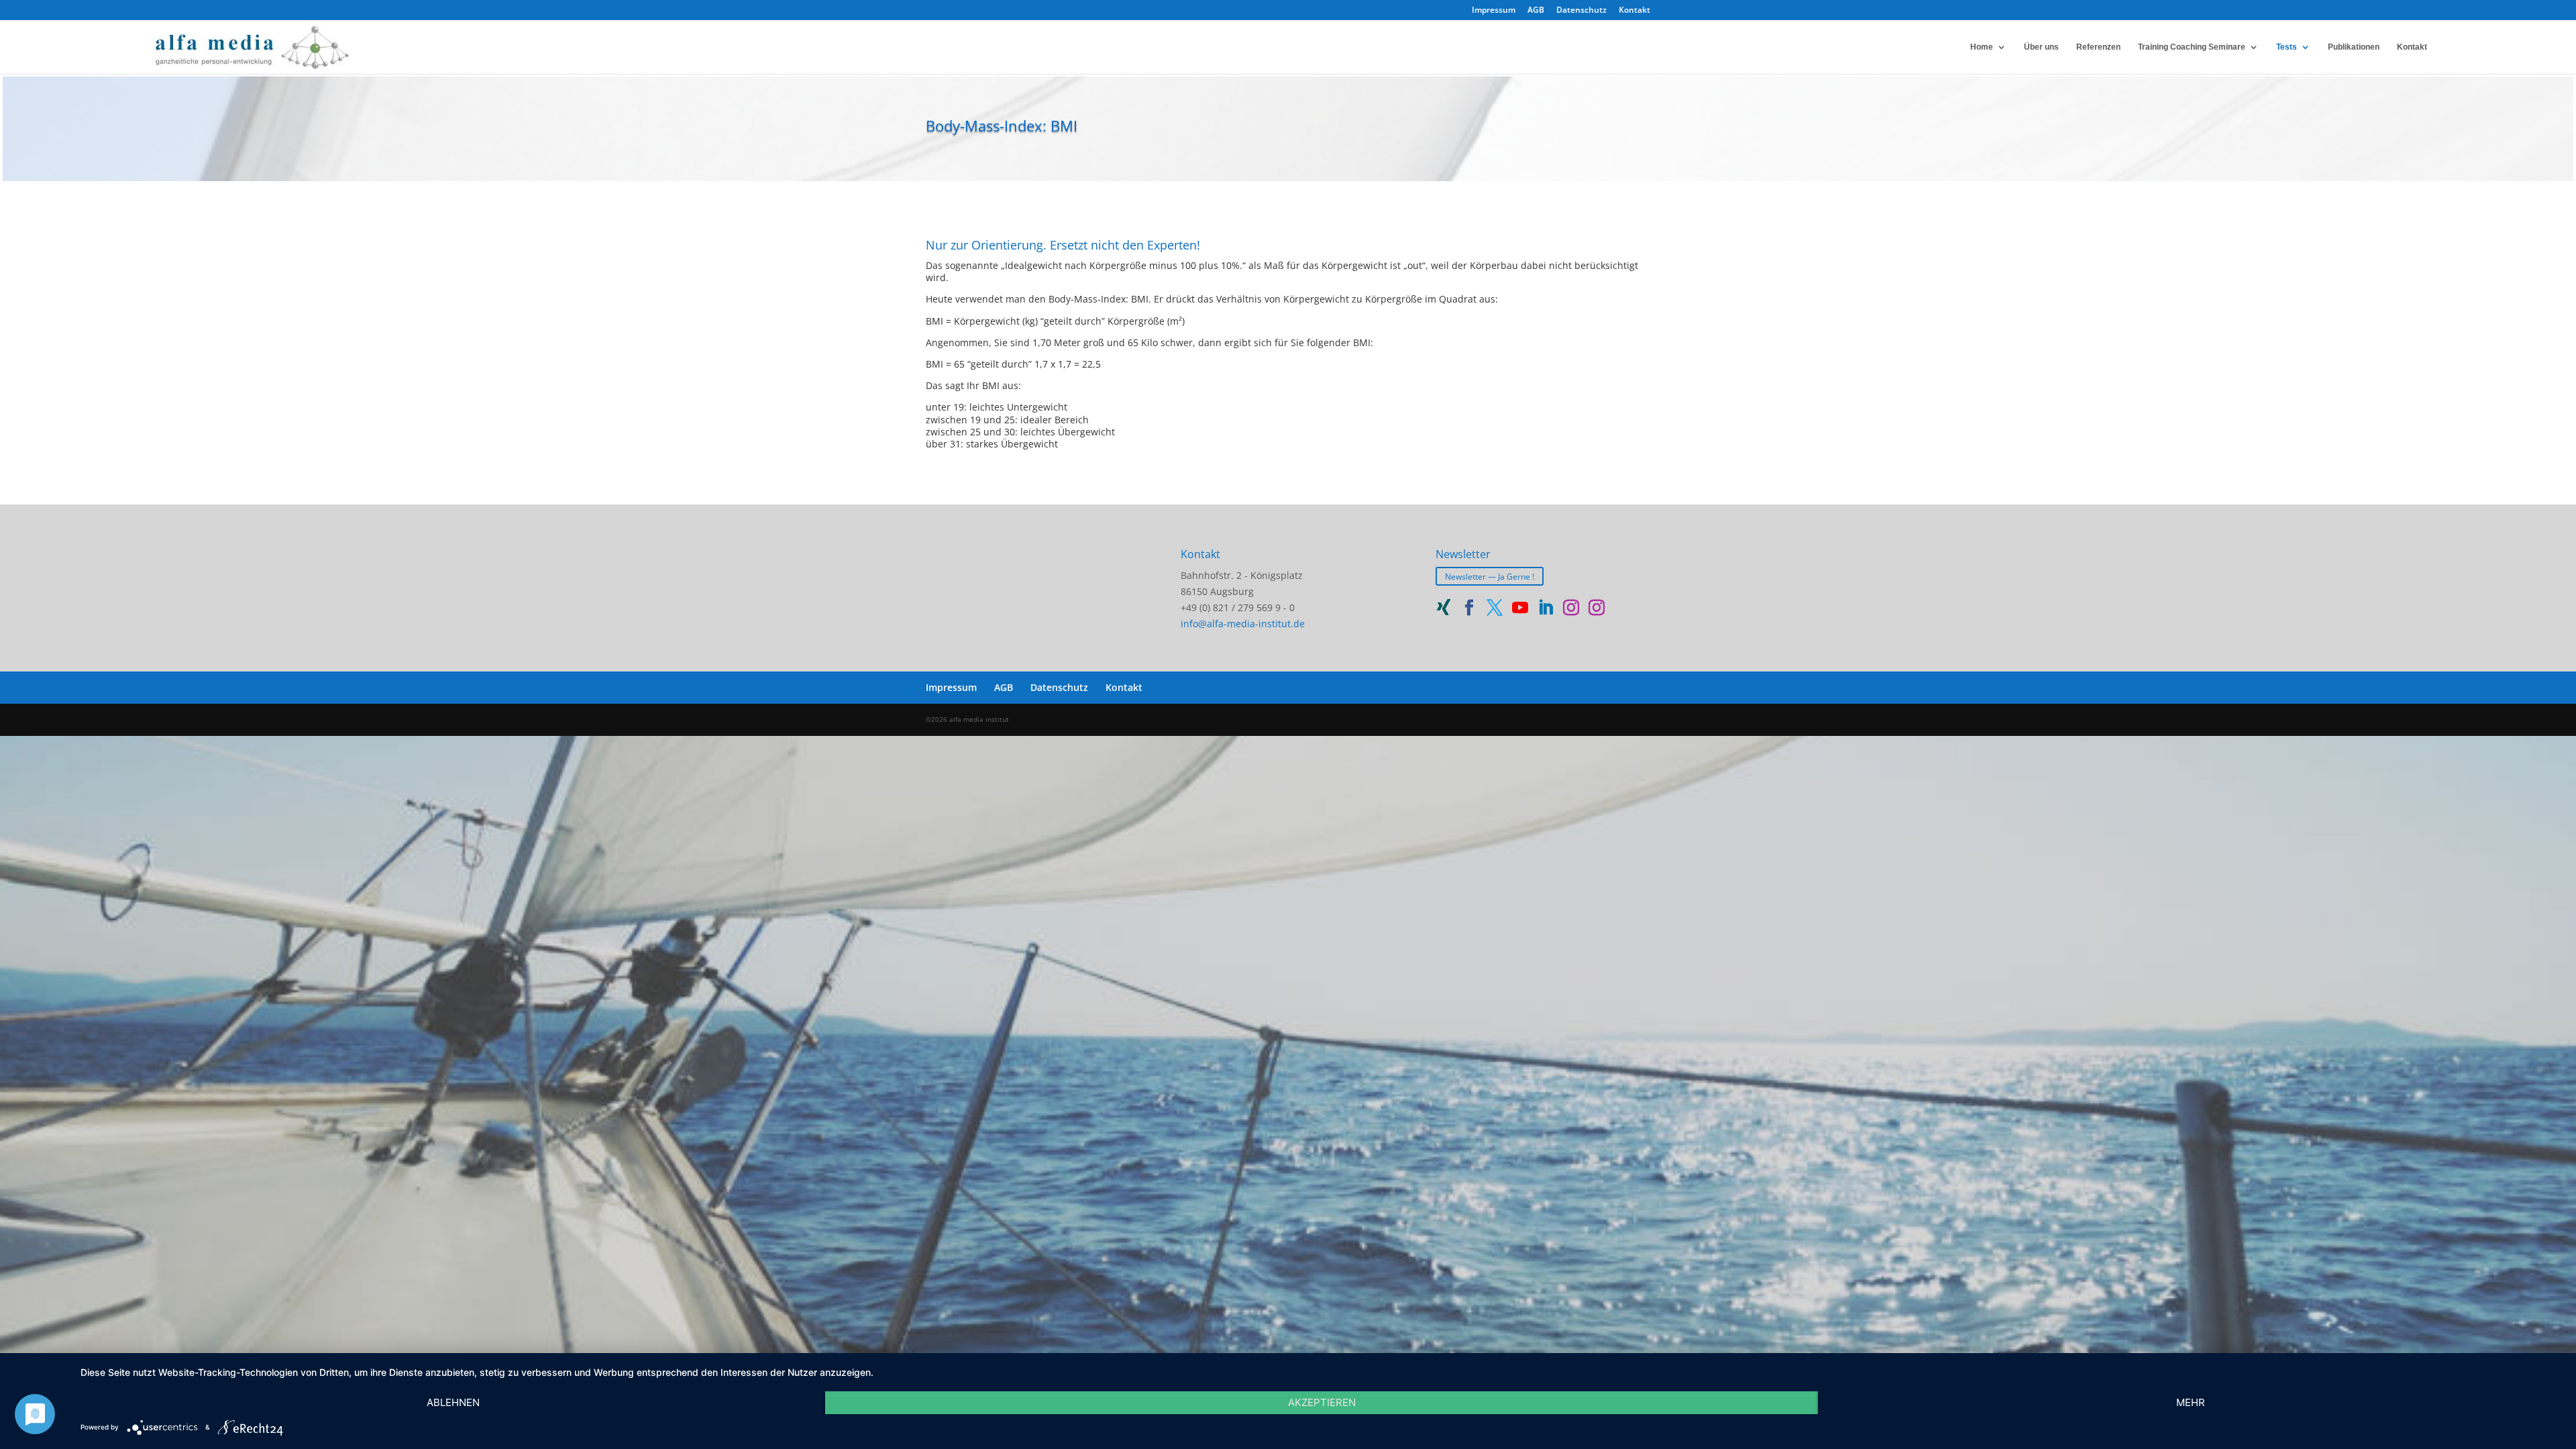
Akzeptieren (1322, 1402)
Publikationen (2354, 47)
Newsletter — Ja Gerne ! (1490, 576)
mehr (2191, 1402)
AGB (1536, 11)
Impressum (1494, 11)
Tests (2287, 47)
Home (1982, 47)
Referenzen (2098, 47)
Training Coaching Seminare (2192, 47)
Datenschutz (1581, 11)
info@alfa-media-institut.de (1243, 624)
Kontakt (1634, 11)
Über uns (2041, 47)
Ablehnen (453, 1402)
